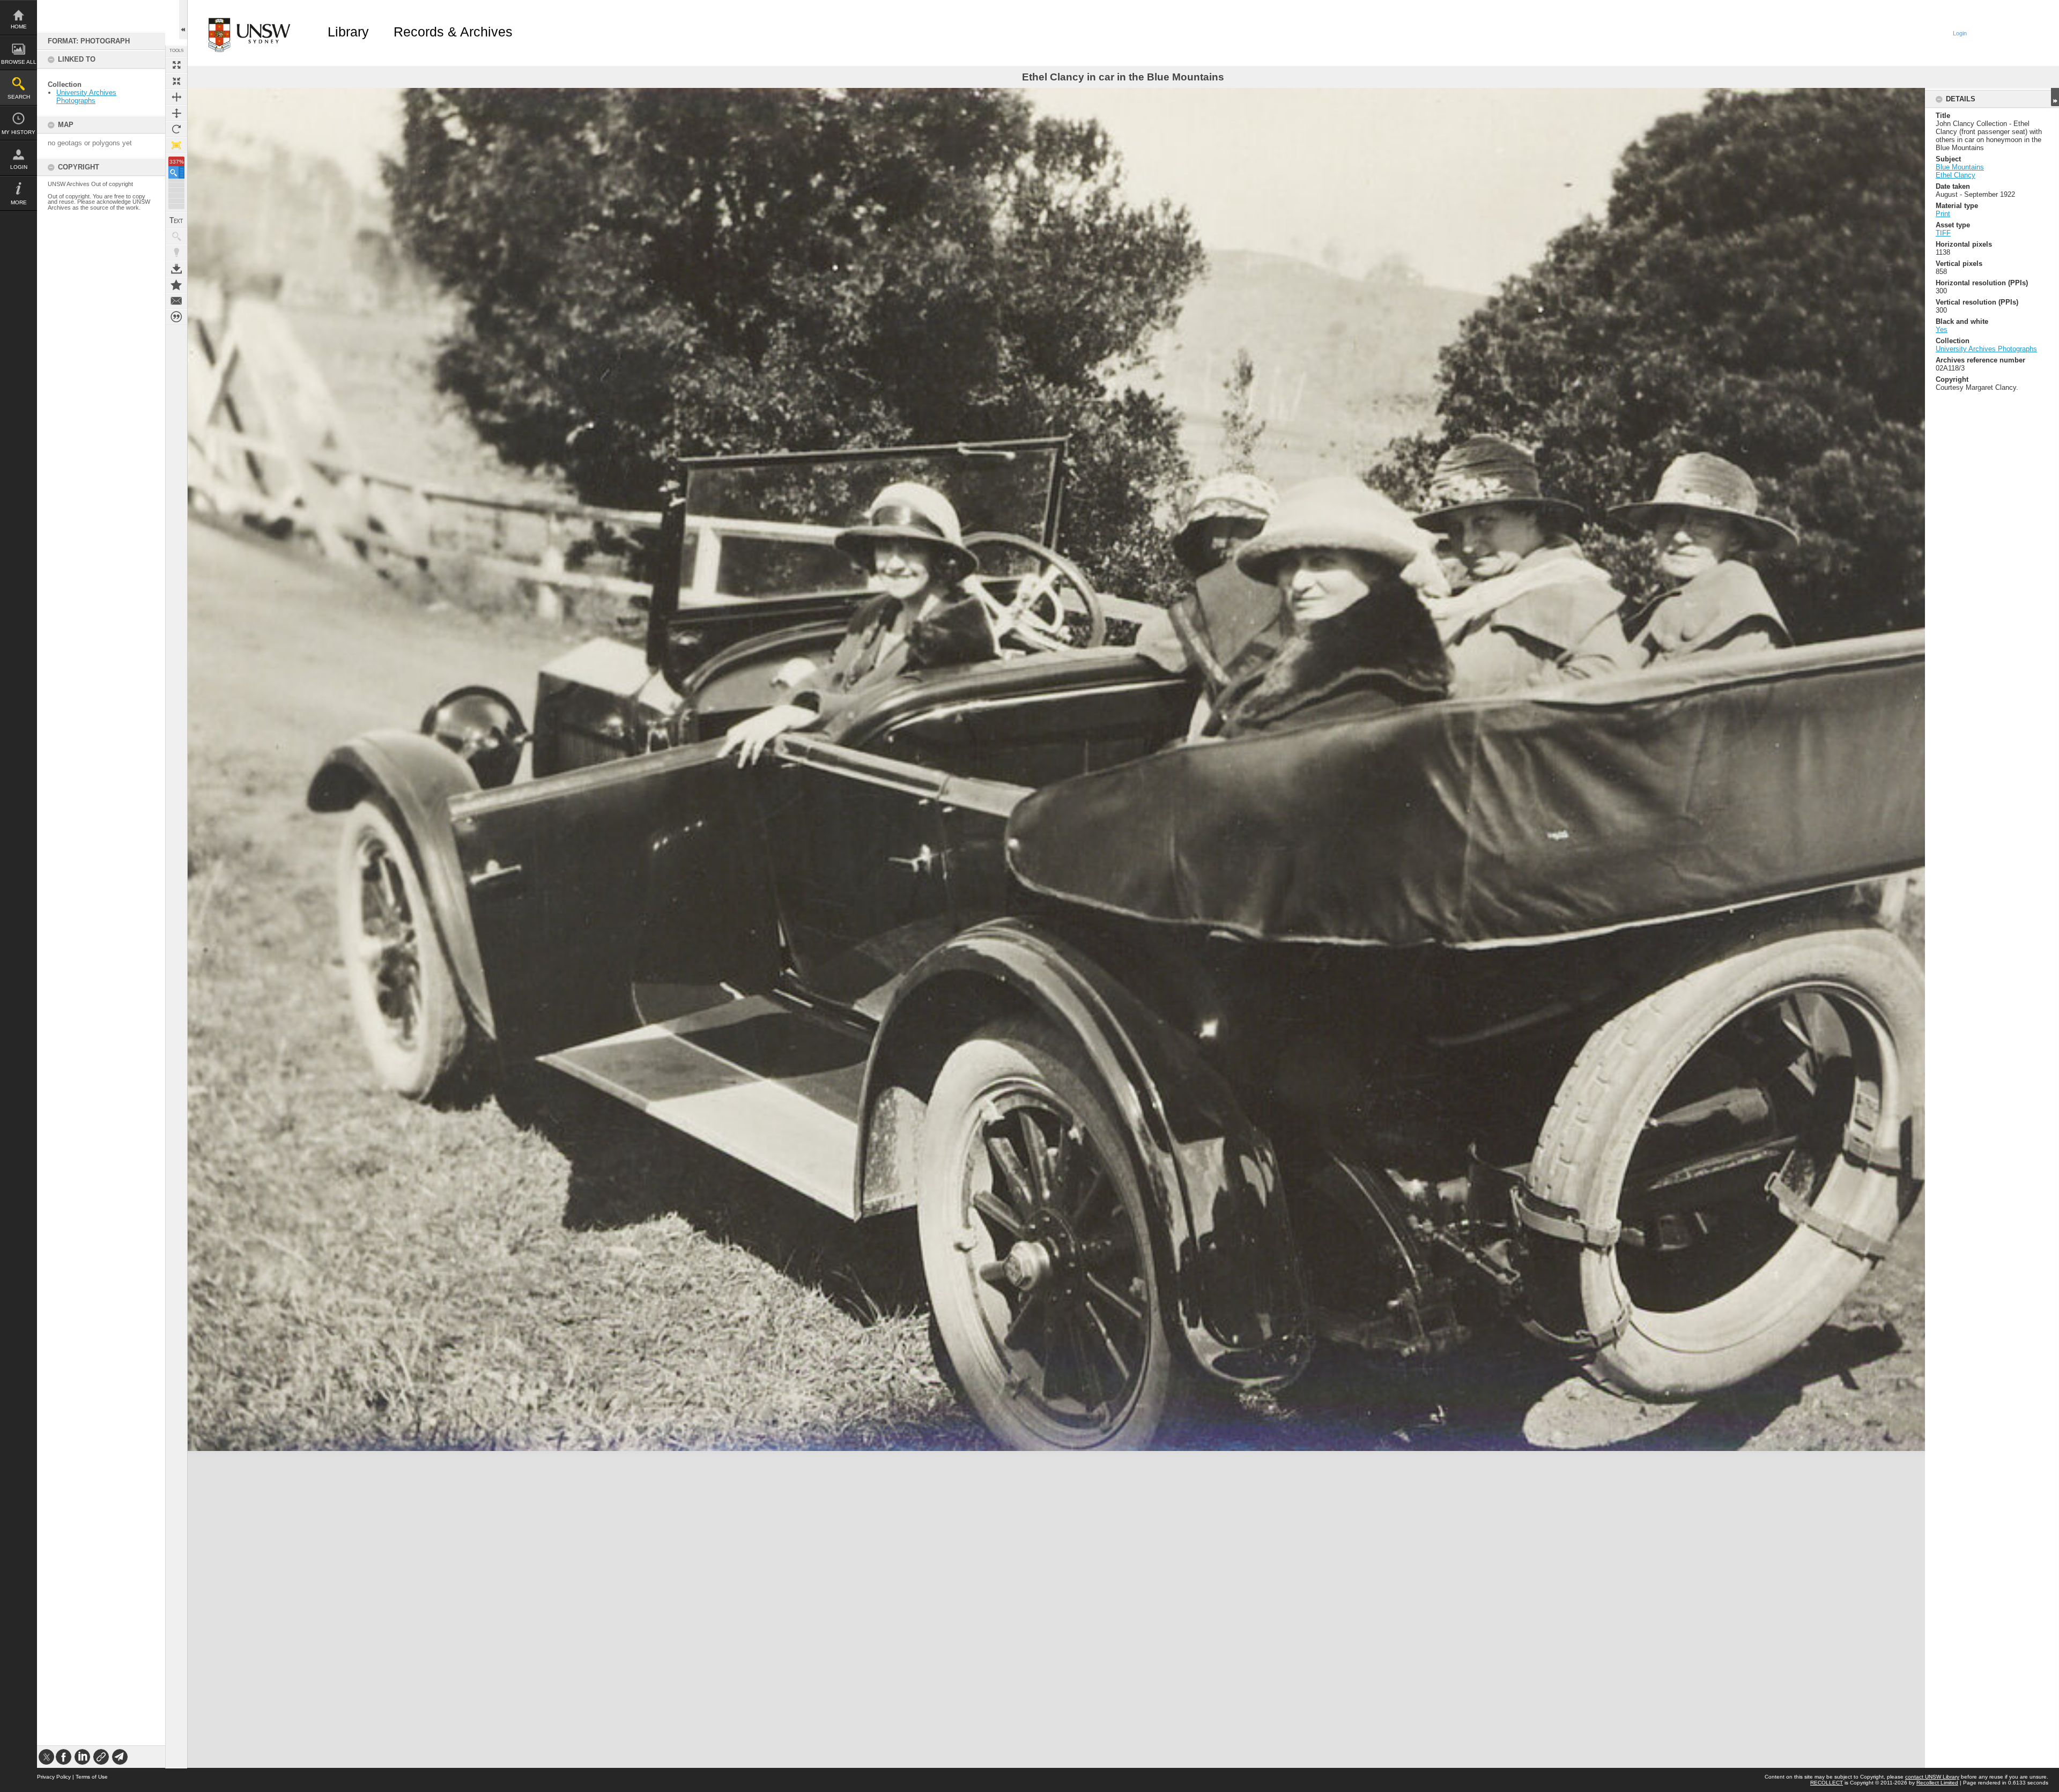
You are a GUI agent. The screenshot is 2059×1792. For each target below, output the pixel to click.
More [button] (19, 202)
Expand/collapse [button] (2055, 97)
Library (348, 32)
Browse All (19, 62)
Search (19, 97)
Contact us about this (176, 301)
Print (1943, 214)
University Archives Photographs (86, 97)
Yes (1942, 329)
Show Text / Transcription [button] (176, 220)
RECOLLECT (1827, 1783)
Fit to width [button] (176, 97)
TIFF (1943, 233)
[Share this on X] (46, 1757)
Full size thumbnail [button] (176, 65)
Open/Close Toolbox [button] (183, 20)
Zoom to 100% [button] (176, 145)
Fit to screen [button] (176, 81)
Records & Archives (453, 32)
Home (19, 27)
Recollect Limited (1937, 1783)
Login (19, 167)
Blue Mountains (1960, 167)
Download (176, 269)
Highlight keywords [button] (176, 253)
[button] (176, 172)
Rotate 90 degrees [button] (176, 129)
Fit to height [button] (176, 113)
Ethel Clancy (1956, 175)
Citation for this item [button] (176, 317)
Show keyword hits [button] (176, 236)
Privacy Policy (54, 1777)
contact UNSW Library (1932, 1777)
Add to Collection (176, 285)
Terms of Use (92, 1777)
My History (18, 132)
